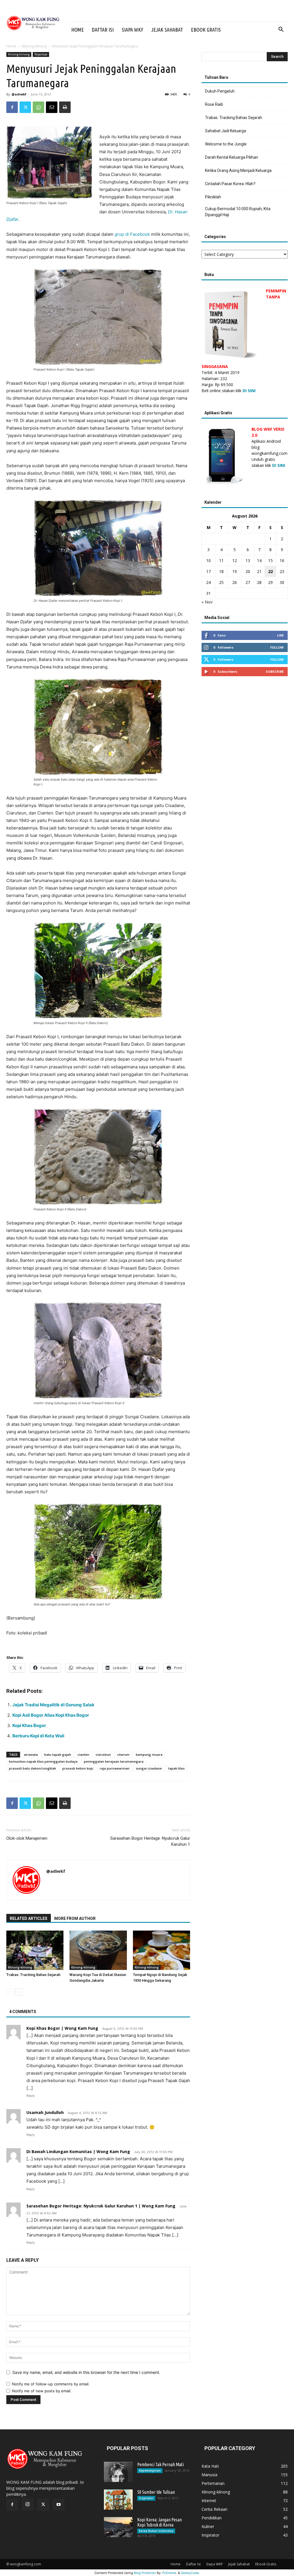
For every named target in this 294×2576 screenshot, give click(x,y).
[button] (281, 30)
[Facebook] (12, 107)
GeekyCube (190, 2573)
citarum (123, 1754)
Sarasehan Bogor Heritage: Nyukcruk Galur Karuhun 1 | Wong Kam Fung (101, 2206)
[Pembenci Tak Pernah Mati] (118, 2472)
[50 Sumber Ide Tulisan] (118, 2500)
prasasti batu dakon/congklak (32, 1768)
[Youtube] (59, 2505)
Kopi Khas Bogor (29, 1725)
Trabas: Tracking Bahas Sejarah (33, 1975)
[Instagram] (28, 2504)
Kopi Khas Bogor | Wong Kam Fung (62, 2028)
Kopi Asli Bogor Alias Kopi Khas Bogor (51, 1715)
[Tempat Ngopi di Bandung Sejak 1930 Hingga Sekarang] (161, 1950)
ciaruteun (103, 1754)
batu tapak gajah (58, 1754)
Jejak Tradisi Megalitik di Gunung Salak (53, 1705)
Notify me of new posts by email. (42, 2391)
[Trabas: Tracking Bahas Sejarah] (35, 1950)
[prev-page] (10, 1992)
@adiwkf (19, 94)
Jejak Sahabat (167, 30)
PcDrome (169, 2573)
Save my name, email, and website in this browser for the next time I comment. (86, 2372)
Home (78, 30)
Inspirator (146, 2498)
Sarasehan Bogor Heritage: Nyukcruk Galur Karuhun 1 (150, 1841)
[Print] (65, 107)
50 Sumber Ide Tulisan (156, 2492)
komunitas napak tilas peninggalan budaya (43, 1761)
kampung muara (149, 1754)
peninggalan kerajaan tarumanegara (114, 1761)
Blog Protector (145, 2573)
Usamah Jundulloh (45, 2112)
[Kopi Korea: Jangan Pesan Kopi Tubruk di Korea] (118, 2527)
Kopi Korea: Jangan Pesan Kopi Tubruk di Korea (159, 2522)
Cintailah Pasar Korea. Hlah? (230, 184)
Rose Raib (214, 104)
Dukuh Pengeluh (220, 91)
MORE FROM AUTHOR (75, 1918)
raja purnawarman (115, 1768)
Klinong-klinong (34, 46)
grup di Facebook (132, 234)
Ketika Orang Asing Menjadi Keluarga (238, 170)
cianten (83, 1754)
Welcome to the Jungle (226, 144)
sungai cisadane (149, 1768)
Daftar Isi (103, 30)
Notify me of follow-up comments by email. (51, 2384)
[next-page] (19, 1992)
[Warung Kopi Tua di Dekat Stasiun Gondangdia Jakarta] (98, 1950)
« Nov (207, 602)
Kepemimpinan (150, 2470)
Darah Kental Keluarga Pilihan (232, 157)
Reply (31, 2096)
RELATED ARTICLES (29, 1918)
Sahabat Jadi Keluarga (226, 131)
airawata (31, 1754)
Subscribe (275, 671)
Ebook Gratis (206, 30)
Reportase (41, 54)
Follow (277, 647)
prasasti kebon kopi (78, 1768)
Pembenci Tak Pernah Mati (160, 2464)
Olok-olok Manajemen (27, 1838)
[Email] (52, 107)
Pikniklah (213, 197)
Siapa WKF (133, 30)
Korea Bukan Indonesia (156, 2531)
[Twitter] (25, 107)
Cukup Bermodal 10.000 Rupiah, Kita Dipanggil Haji (238, 212)
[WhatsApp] (38, 107)
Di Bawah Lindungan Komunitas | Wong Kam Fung (78, 2152)
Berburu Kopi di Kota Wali (38, 1736)
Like (280, 635)
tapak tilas (176, 1768)
